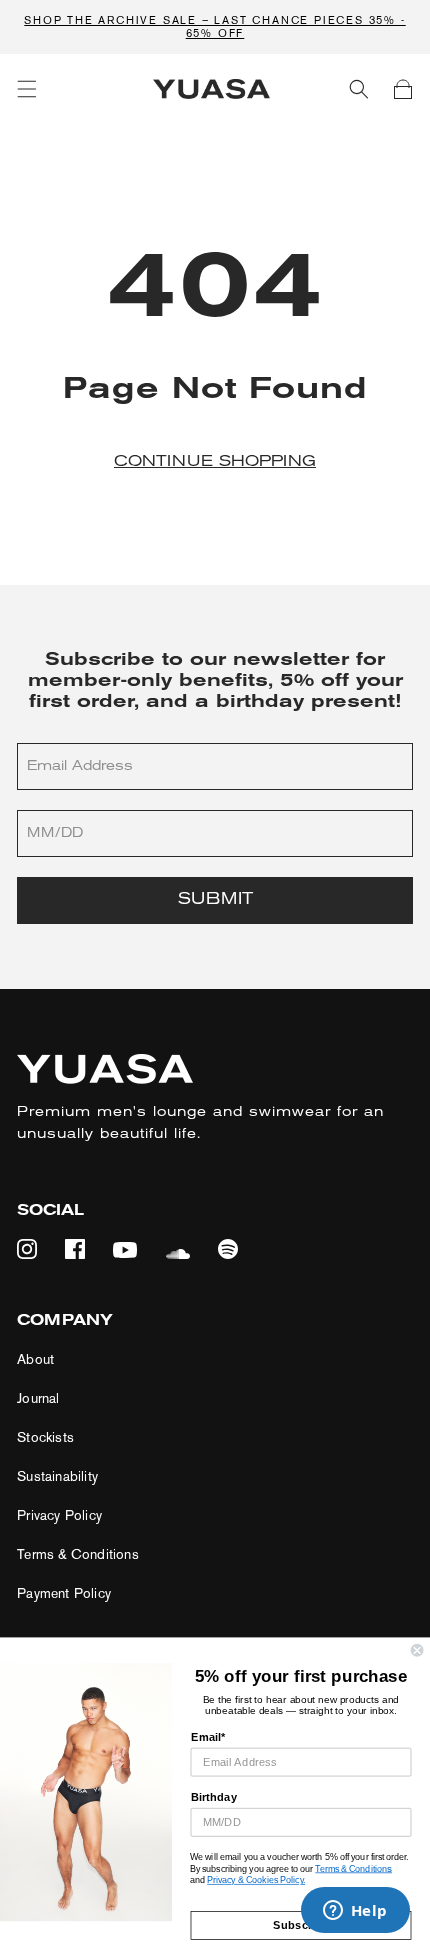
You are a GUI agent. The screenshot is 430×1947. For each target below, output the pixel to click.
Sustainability (57, 1476)
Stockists (45, 1437)
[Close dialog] (417, 1650)
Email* (208, 1737)
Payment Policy (64, 1593)
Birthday (214, 1797)
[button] (27, 89)
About (35, 1359)
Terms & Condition (351, 1869)
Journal (38, 1398)
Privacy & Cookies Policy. (256, 1880)
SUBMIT (215, 900)
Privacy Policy (59, 1515)
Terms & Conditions (78, 1554)
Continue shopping (215, 462)
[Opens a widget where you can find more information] (355, 1912)
